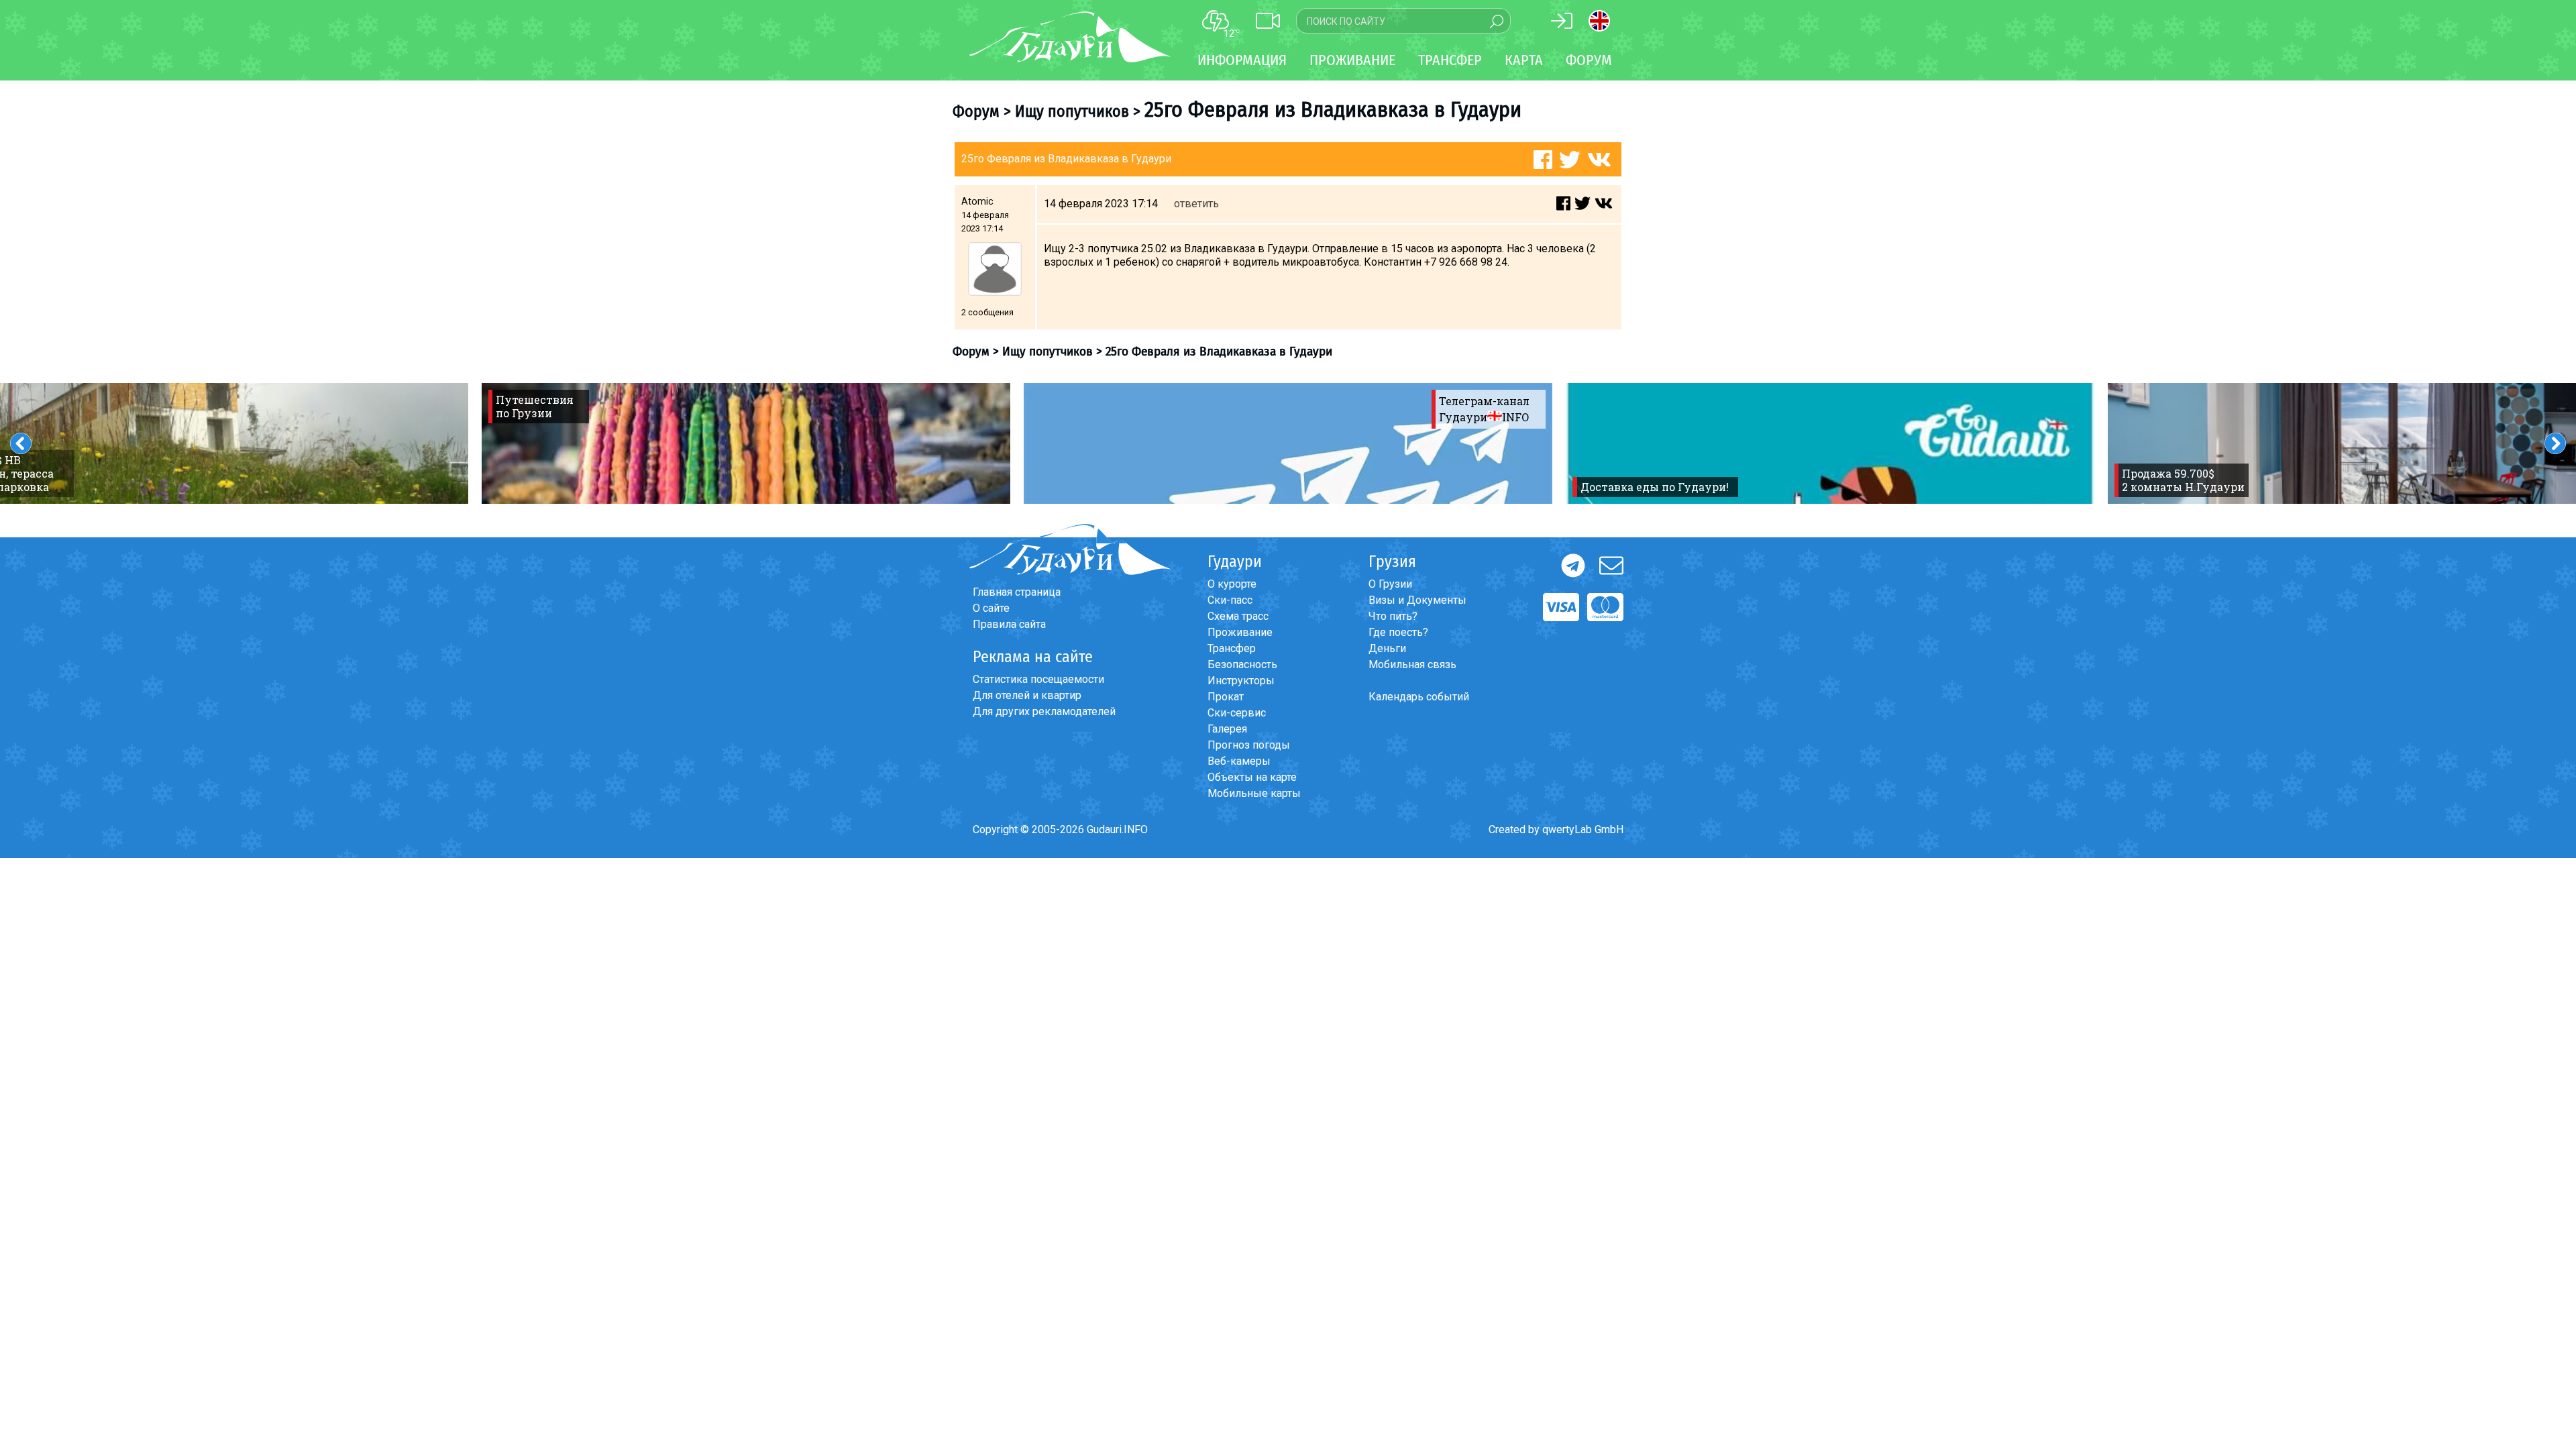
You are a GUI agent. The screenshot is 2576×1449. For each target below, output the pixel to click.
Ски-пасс (1230, 600)
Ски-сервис (1237, 713)
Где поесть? (1398, 632)
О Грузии (1390, 584)
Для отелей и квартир (1027, 695)
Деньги (1387, 648)
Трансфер (1232, 648)
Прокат (1226, 697)
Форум (1589, 60)
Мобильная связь (1412, 664)
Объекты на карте (1252, 777)
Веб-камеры (1239, 761)
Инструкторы (1241, 681)
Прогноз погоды (1249, 745)
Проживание (1240, 632)
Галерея (1227, 729)
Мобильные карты (1254, 793)
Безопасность (1242, 664)
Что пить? (1393, 616)
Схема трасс (1238, 616)
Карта (1524, 60)
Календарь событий (1419, 697)
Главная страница (1017, 592)
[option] (746, 443)
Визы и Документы (1417, 600)
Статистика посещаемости (1038, 679)
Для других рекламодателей (1044, 711)
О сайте (991, 608)
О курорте (1232, 584)
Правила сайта (1009, 624)
